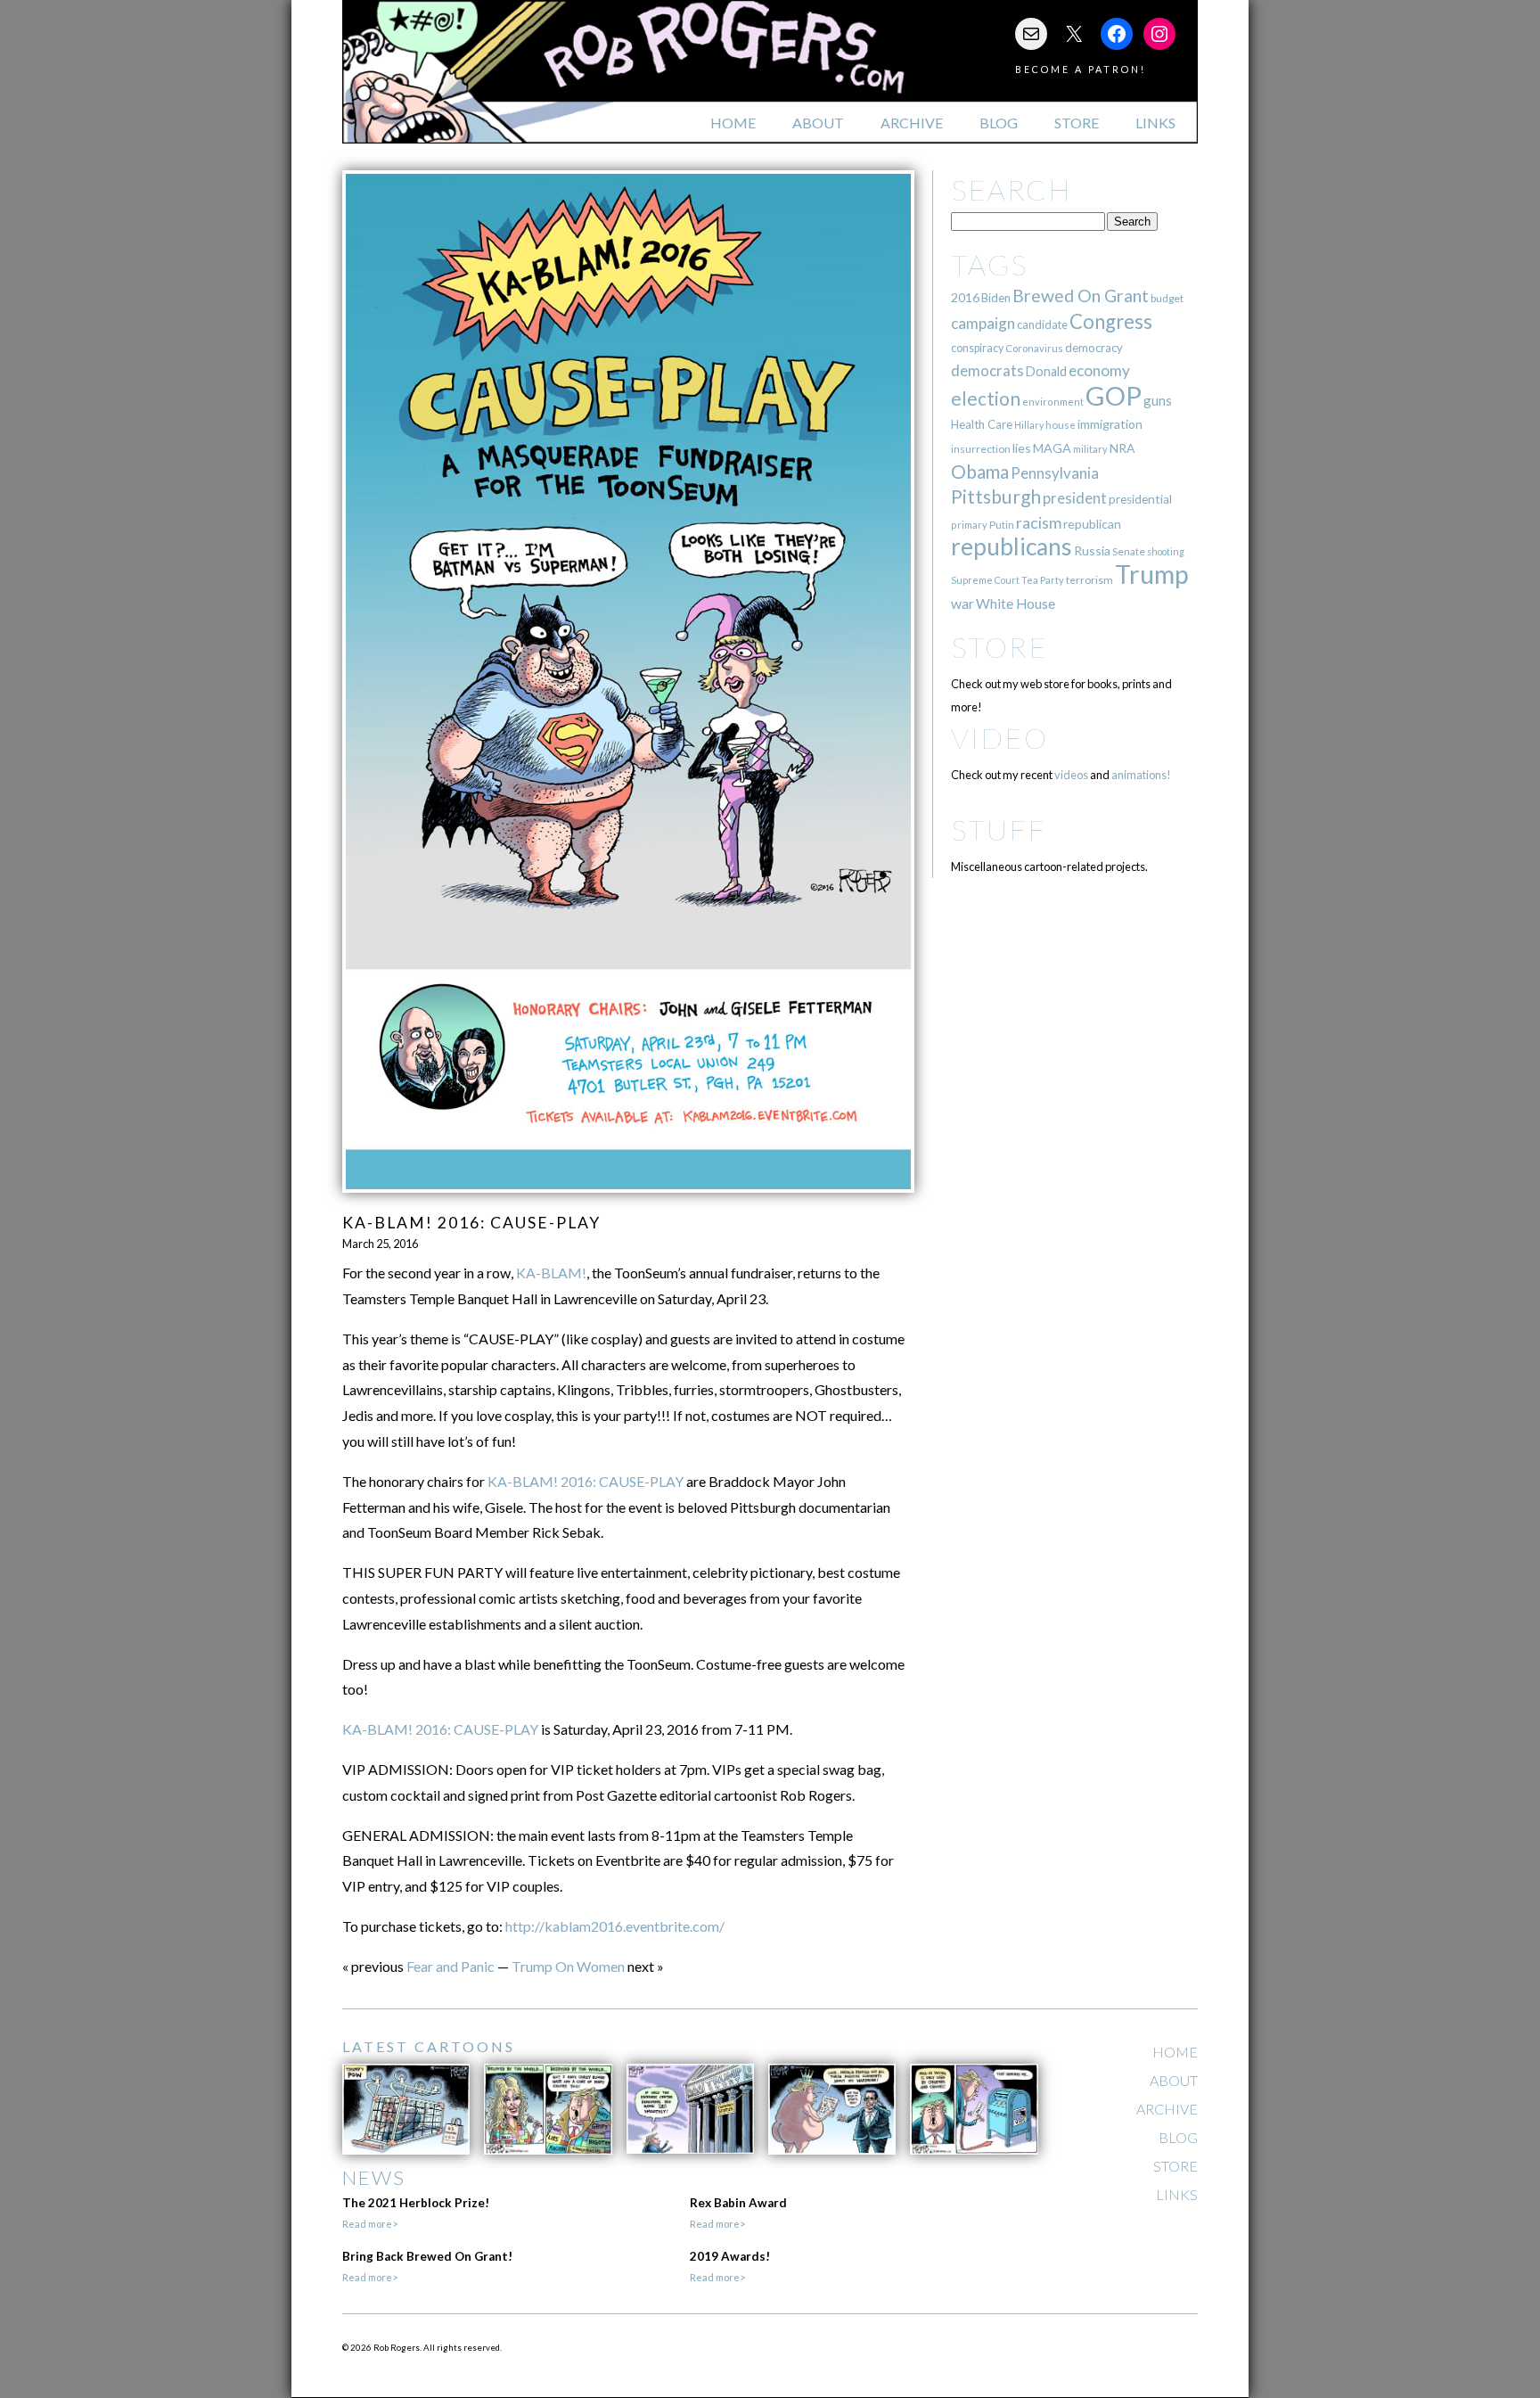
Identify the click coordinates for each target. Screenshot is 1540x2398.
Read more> (370, 2224)
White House (1016, 604)
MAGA (1052, 448)
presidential (1140, 499)
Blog (999, 123)
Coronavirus (1034, 348)
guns (1158, 400)
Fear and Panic (451, 1966)
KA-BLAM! (551, 1273)
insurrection (981, 449)
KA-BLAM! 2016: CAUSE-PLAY (586, 1481)
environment (1053, 402)
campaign (983, 323)
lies (1022, 448)
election (986, 398)
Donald (1046, 371)
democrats (987, 370)
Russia (1092, 550)
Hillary (1029, 425)
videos (1071, 775)
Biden (996, 298)
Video (999, 738)
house (1061, 425)
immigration (1110, 424)
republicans (1012, 546)
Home (733, 123)
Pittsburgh (996, 497)
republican (1092, 524)
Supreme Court (985, 580)
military (1090, 449)
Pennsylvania (1055, 473)
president (1075, 498)
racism (1039, 523)
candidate (1042, 324)
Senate (1129, 551)
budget (1167, 298)
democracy (1094, 348)
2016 (965, 297)
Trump (1152, 574)
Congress (1111, 321)
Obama (980, 472)
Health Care (982, 424)
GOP (1114, 395)
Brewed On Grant (1081, 296)
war (962, 603)
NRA (1122, 448)
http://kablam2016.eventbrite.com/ (615, 1926)
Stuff (999, 829)
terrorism (1089, 580)
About (818, 123)
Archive (912, 123)
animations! (1141, 775)
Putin (1002, 525)
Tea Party (1043, 580)
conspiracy (977, 348)
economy (1099, 370)
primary (969, 525)
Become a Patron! (1081, 69)
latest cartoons (429, 2046)
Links (1155, 123)
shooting (1166, 551)
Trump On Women (568, 1966)
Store (1077, 123)
